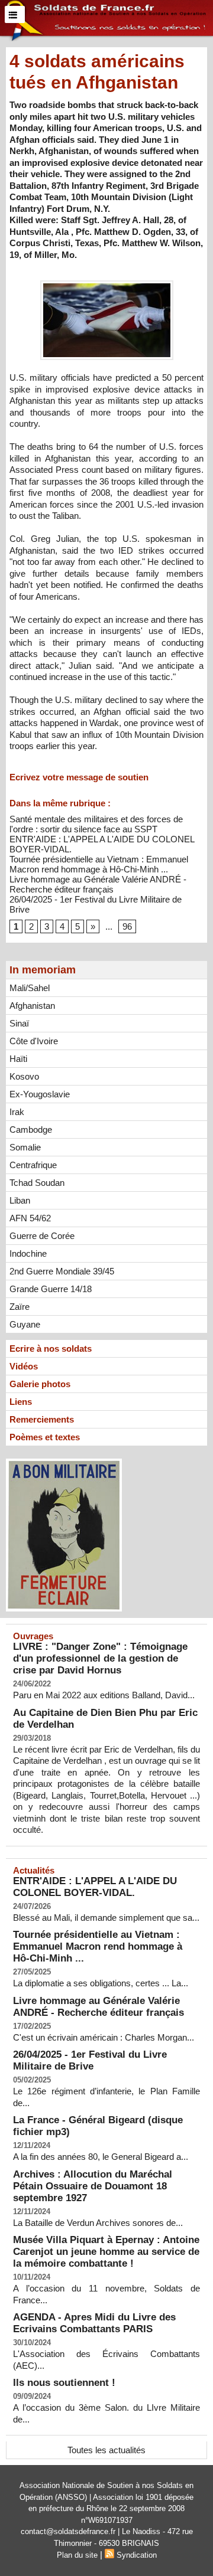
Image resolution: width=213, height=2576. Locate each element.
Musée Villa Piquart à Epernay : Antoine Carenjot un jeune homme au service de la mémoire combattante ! (106, 2252)
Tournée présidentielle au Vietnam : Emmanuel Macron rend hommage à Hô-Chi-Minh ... (99, 864)
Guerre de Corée (42, 1236)
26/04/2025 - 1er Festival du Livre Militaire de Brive (90, 2060)
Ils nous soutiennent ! (64, 2383)
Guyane (25, 1324)
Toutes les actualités (106, 2450)
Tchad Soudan (37, 1183)
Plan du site (77, 2555)
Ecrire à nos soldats (51, 1349)
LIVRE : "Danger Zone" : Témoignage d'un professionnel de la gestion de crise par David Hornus (100, 1658)
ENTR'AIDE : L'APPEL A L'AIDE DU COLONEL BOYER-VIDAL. (95, 1887)
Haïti (18, 1059)
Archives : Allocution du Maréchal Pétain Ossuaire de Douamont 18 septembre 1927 (93, 2186)
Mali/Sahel (30, 988)
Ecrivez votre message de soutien (79, 777)
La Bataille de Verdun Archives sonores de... (98, 2223)
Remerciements (42, 1419)
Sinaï (19, 1023)
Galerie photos (40, 1384)
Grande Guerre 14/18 (51, 1289)
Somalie (25, 1147)
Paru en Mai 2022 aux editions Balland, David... (104, 1695)
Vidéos (24, 1366)
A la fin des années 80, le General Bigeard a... (101, 2157)
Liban (20, 1200)
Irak (17, 1112)
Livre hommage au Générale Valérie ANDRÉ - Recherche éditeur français (98, 884)
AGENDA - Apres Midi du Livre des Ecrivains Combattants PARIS (94, 2323)
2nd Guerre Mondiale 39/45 (62, 1271)
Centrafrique (33, 1165)
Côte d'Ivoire (34, 1041)
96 (127, 926)
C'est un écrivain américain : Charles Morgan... (104, 2037)
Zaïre (20, 1307)
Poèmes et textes (45, 1437)
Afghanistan (32, 1006)
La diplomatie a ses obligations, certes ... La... (101, 1983)
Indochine (28, 1253)
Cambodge (31, 1130)
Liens (21, 1402)
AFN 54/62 (30, 1218)
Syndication (137, 2555)
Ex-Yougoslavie (40, 1094)
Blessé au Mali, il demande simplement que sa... (106, 1918)
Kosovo (24, 1076)
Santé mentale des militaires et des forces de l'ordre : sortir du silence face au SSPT (96, 824)
